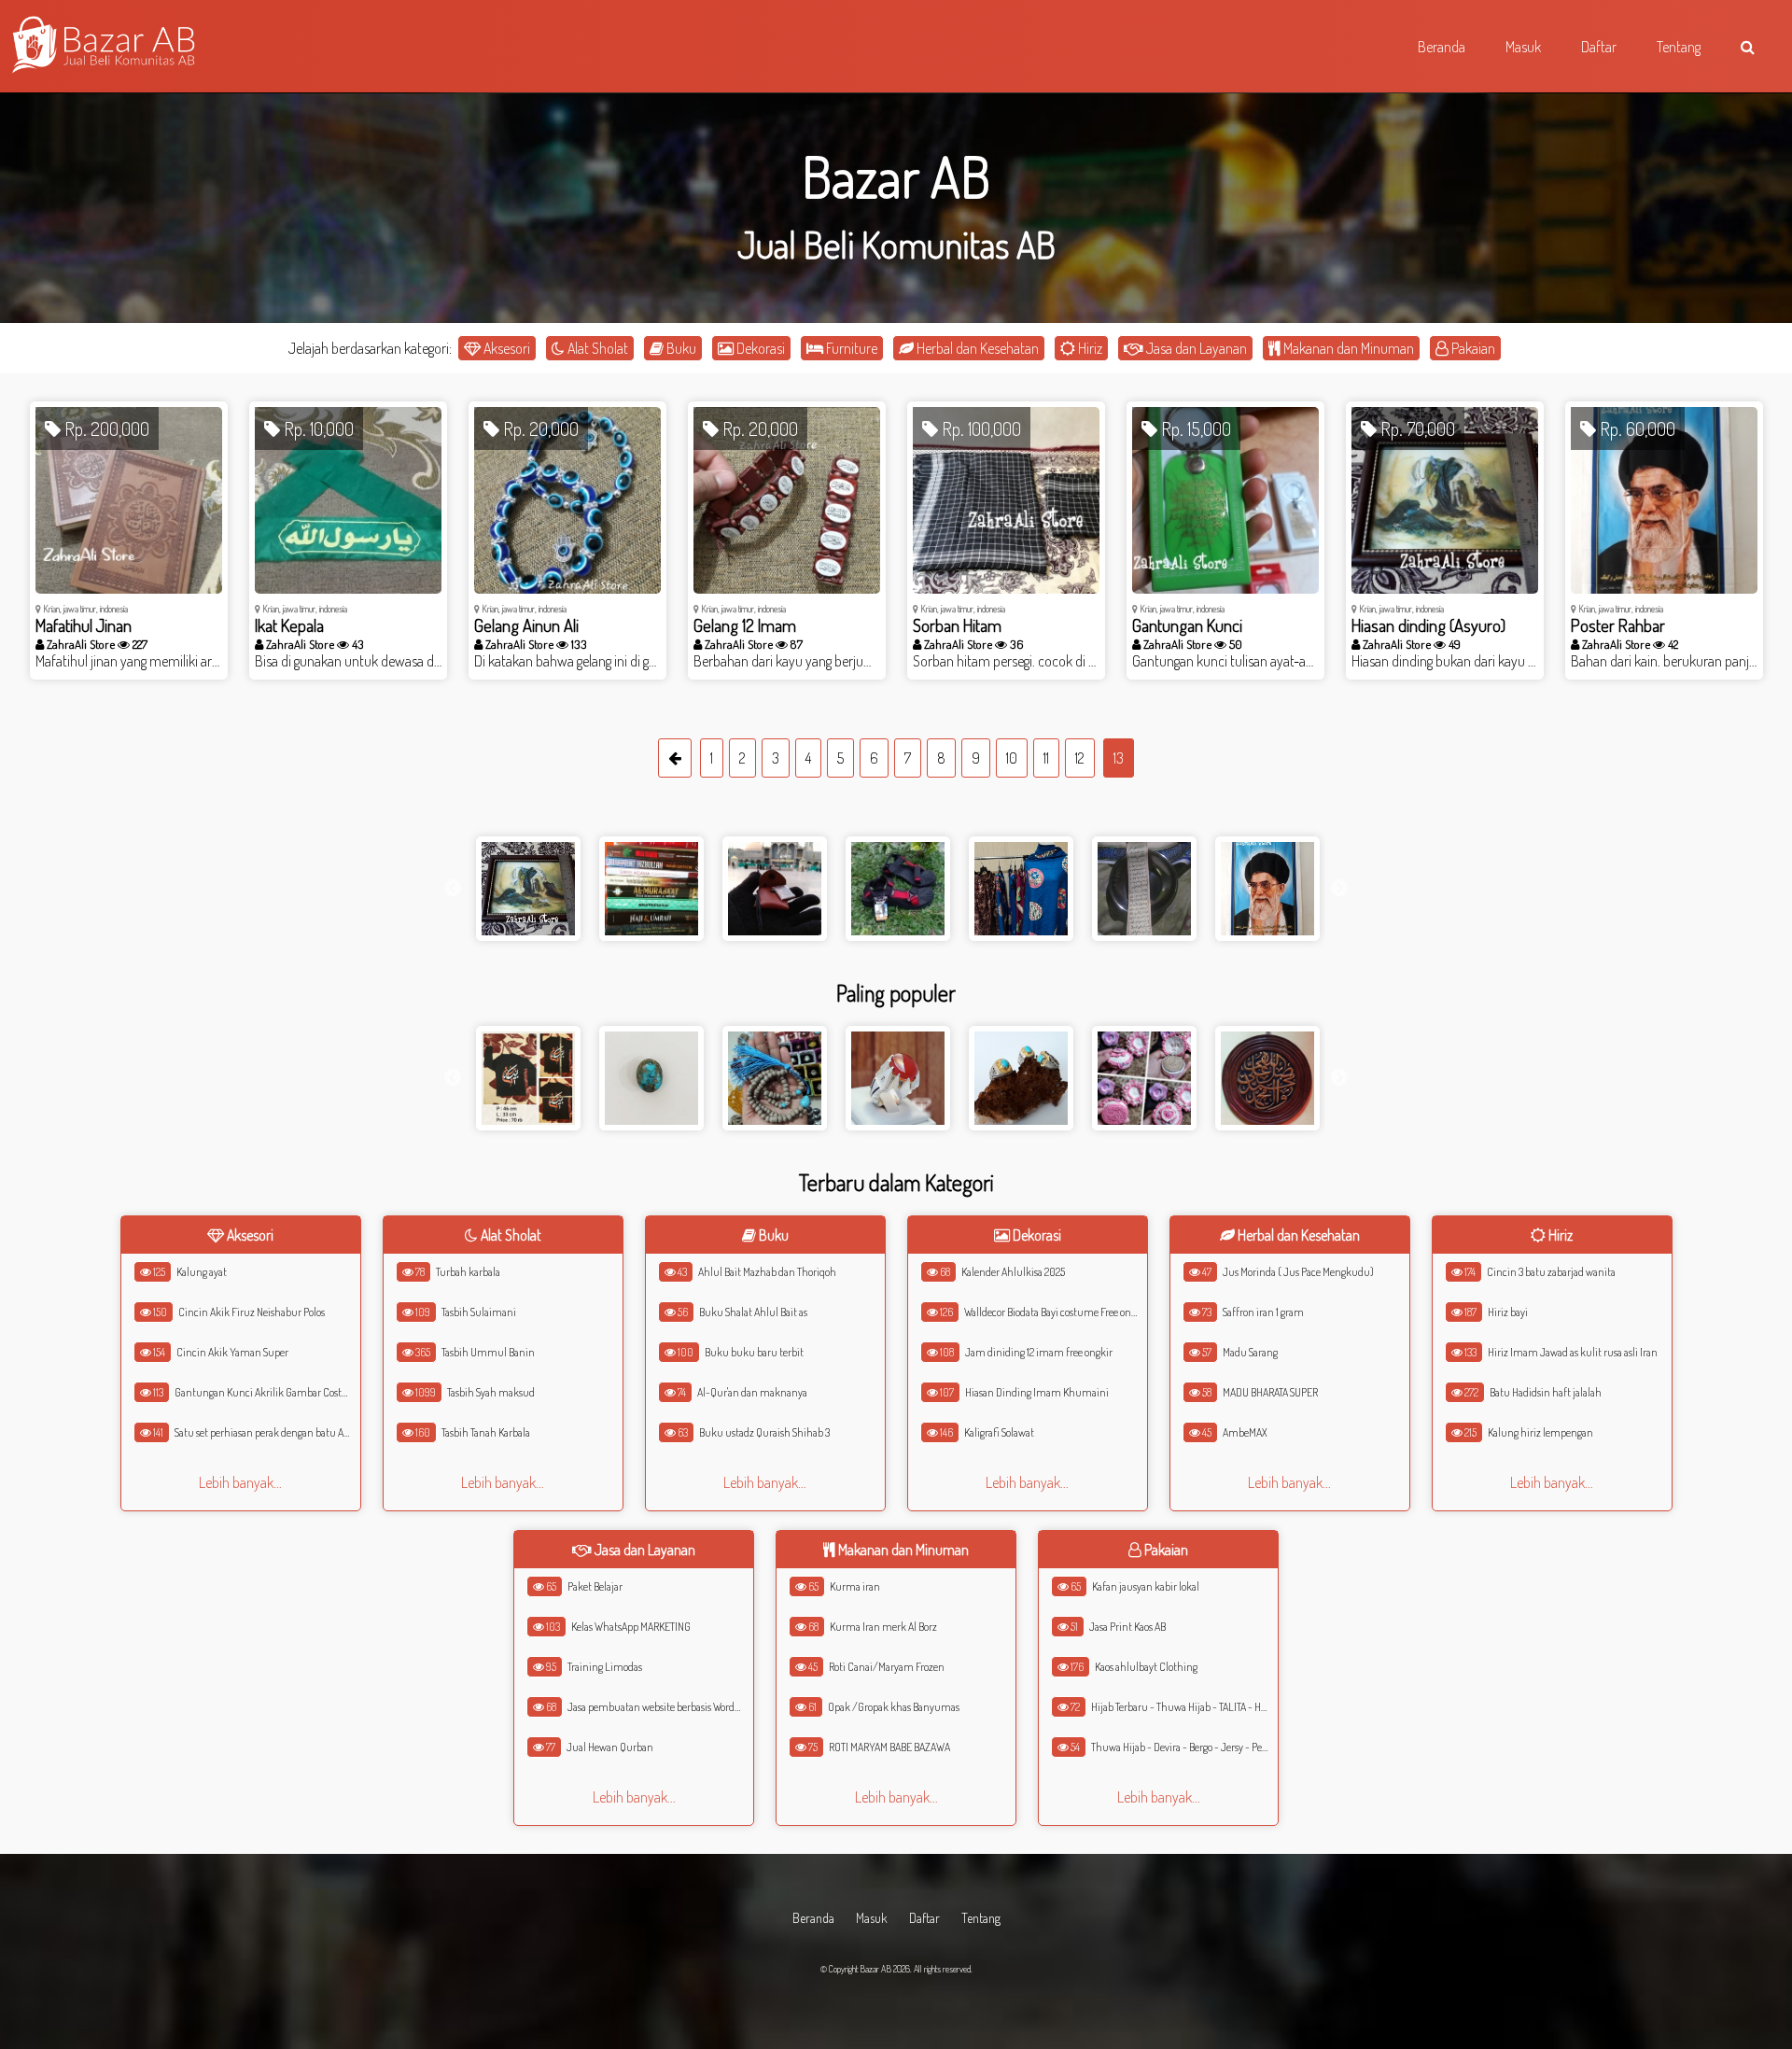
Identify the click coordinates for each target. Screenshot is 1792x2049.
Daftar (924, 1918)
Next (1339, 889)
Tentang (981, 1918)
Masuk (872, 1918)
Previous (453, 889)
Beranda (813, 1918)
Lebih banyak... (240, 1482)
